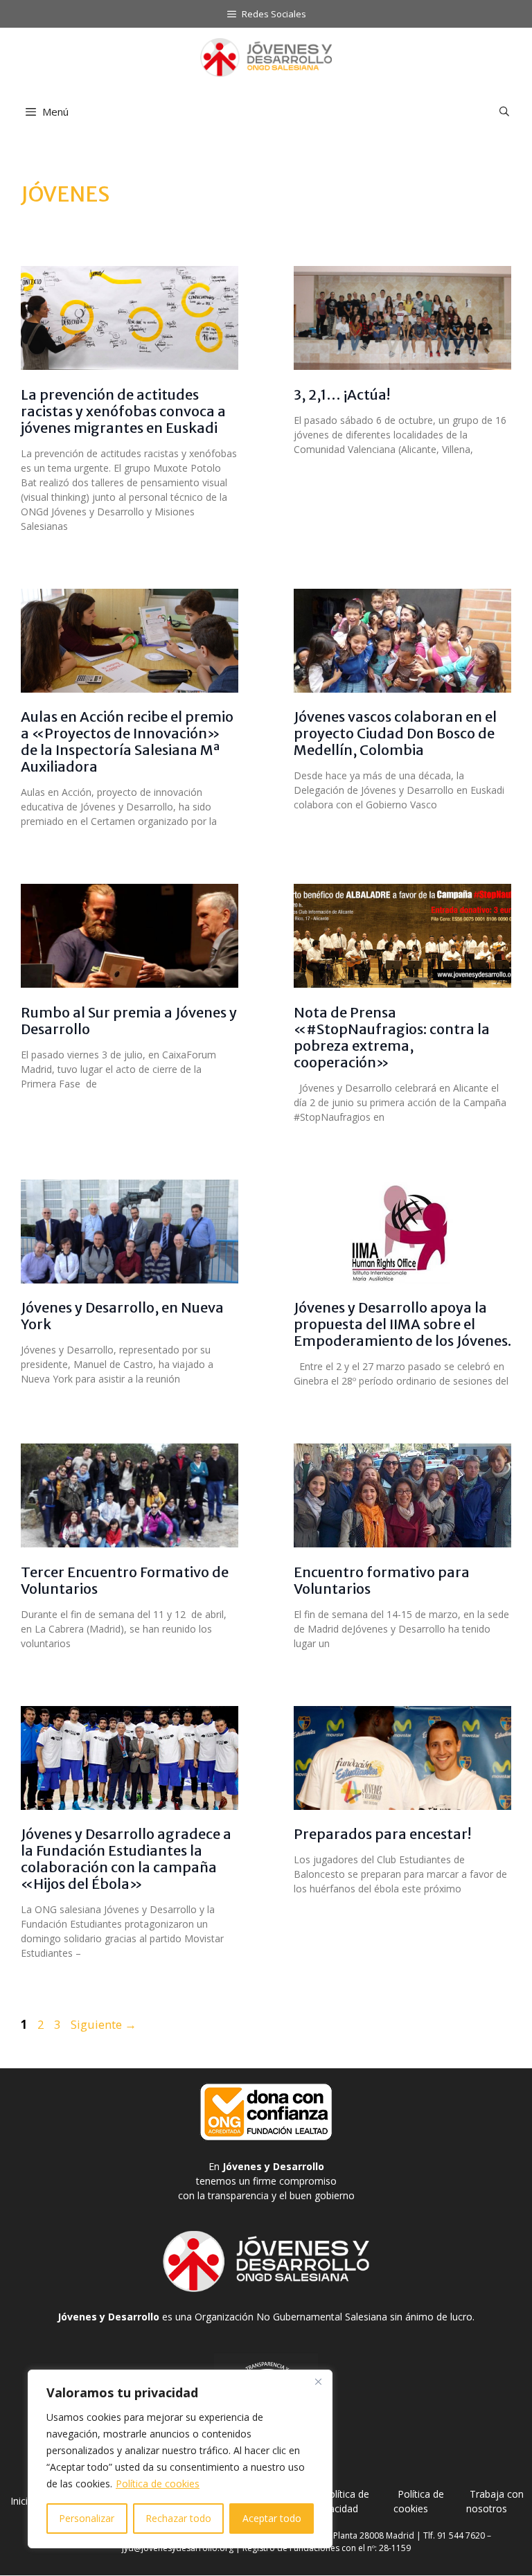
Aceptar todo (272, 2518)
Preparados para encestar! (382, 1834)
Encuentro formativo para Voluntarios (382, 1580)
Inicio (22, 2501)
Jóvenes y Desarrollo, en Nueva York (122, 1316)
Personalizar (87, 2518)
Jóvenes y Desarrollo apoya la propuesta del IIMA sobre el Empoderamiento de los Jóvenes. (402, 1324)
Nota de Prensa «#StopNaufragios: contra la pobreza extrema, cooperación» (392, 1037)
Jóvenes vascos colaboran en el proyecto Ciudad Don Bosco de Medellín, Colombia (395, 733)
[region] (180, 2459)
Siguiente (104, 2024)
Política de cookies (158, 2484)
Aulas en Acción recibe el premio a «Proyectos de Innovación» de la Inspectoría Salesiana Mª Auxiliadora (127, 741)
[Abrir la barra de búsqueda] (504, 112)
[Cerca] (318, 2381)
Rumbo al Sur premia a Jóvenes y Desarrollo (129, 1021)
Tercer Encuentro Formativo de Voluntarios (125, 1580)
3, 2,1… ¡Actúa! (342, 394)
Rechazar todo (178, 2518)
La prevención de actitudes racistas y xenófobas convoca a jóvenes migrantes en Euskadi (123, 411)
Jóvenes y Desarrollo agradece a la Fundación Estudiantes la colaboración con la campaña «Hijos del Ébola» (126, 1859)
